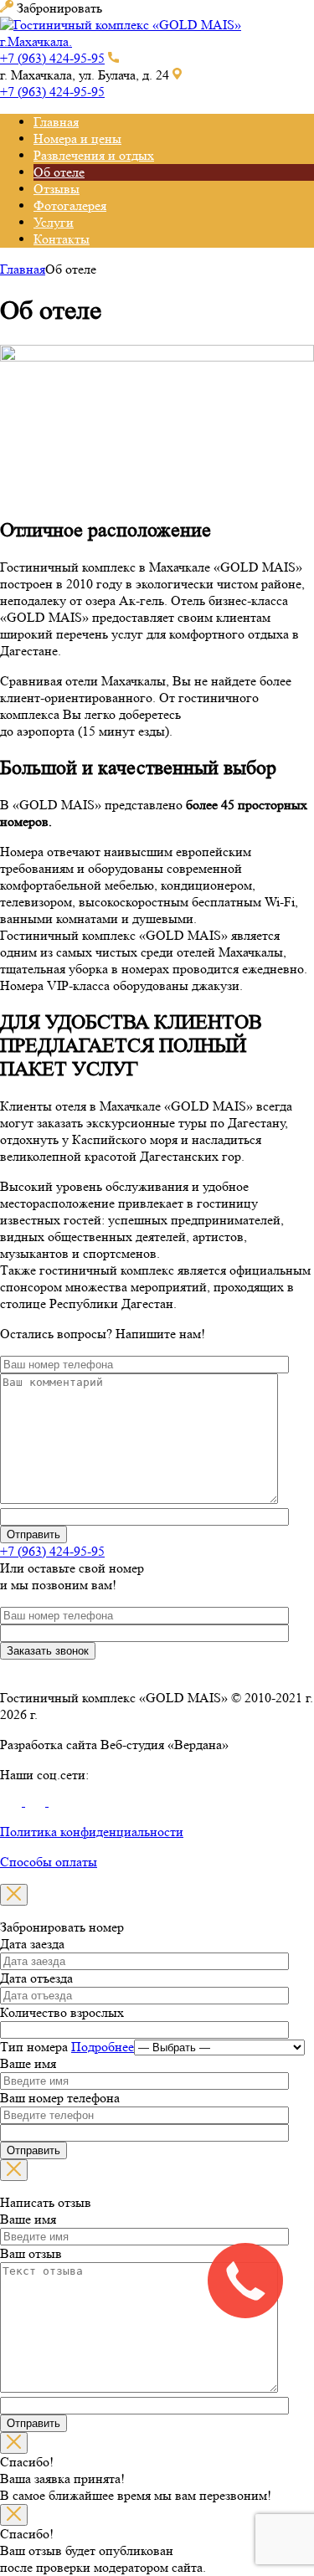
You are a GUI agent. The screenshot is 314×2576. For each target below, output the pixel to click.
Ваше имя (28, 2063)
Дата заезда (32, 1944)
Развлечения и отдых (94, 155)
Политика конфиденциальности (92, 1832)
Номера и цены (77, 139)
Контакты (62, 239)
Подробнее (103, 2047)
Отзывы (57, 189)
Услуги (54, 222)
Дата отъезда (36, 1978)
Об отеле (59, 172)
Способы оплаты (49, 1862)
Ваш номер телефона (60, 2098)
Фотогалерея (70, 205)
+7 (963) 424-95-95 (52, 58)
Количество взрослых (62, 2012)
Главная (56, 122)
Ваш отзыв (31, 2253)
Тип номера (67, 2047)
